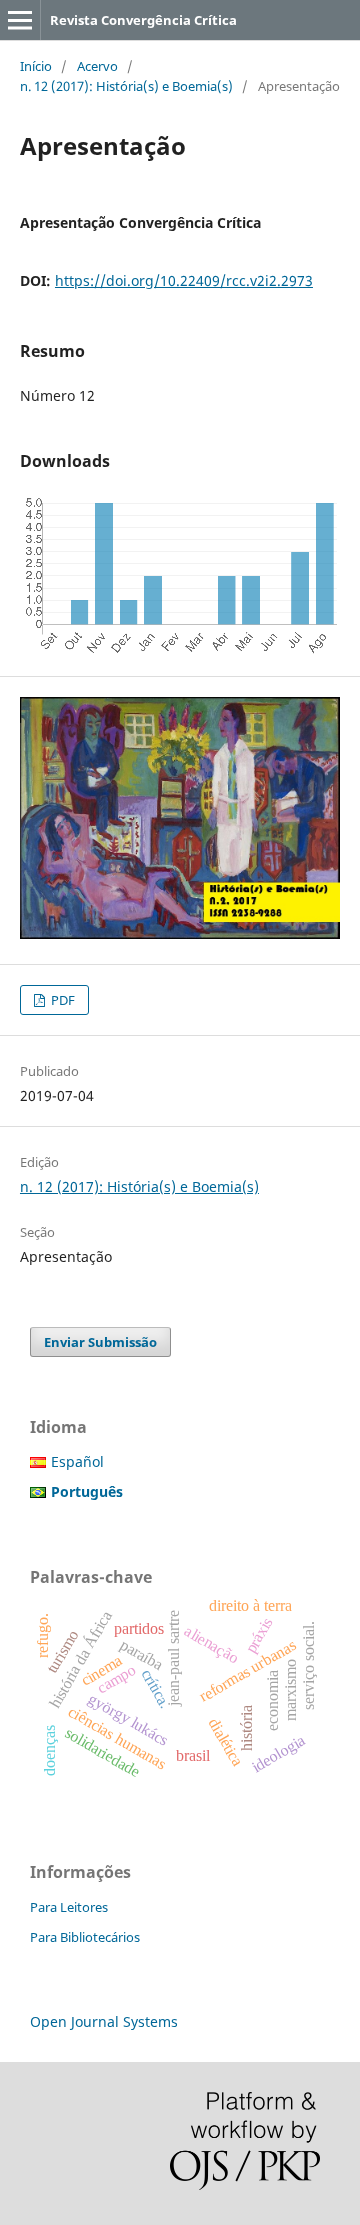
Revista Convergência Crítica (143, 20)
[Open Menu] (20, 20)
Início (36, 66)
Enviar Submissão (100, 1342)
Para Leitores (69, 1907)
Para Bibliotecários (85, 1937)
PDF (61, 1000)
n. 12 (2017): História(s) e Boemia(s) (126, 86)
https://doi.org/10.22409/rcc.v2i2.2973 (184, 280)
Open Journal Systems (104, 2021)
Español (77, 1461)
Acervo (97, 66)
